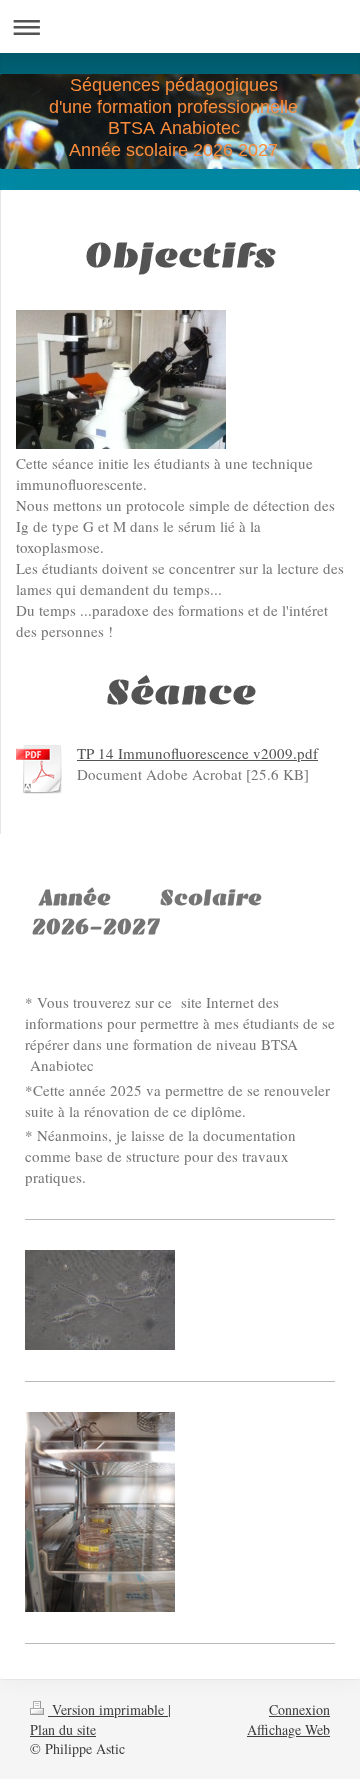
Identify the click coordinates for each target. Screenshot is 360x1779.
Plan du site (63, 1729)
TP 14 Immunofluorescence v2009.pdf (197, 753)
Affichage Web (288, 1729)
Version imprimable (108, 1709)
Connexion (299, 1709)
